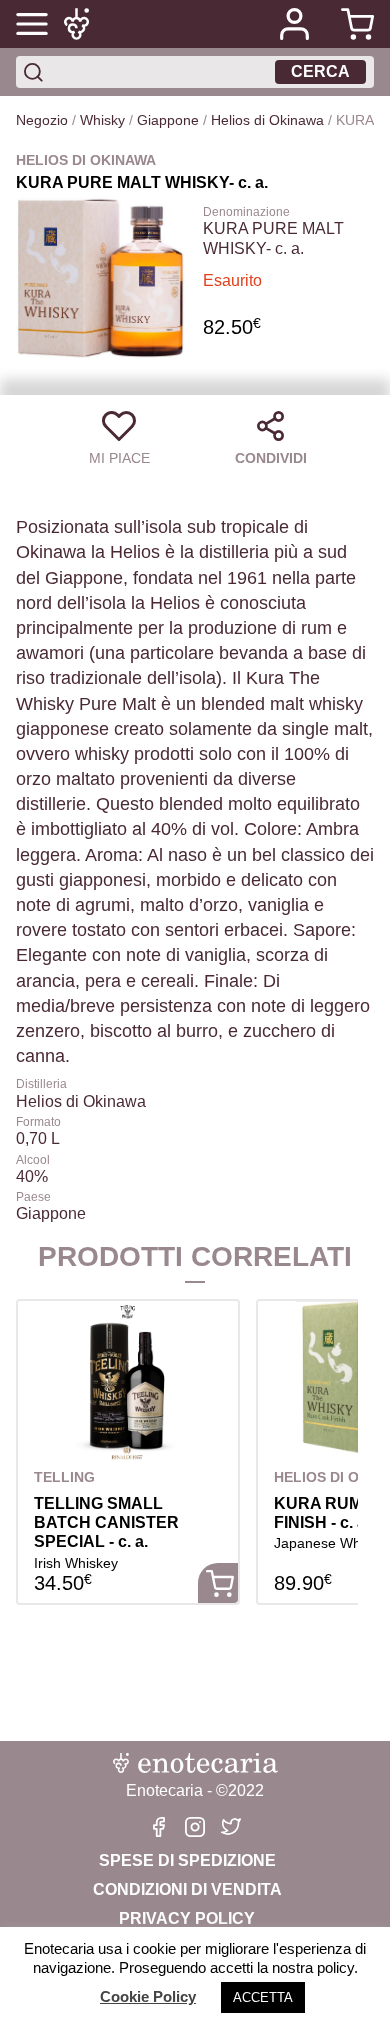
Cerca (320, 71)
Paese (33, 1197)
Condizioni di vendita (187, 1889)
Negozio (42, 120)
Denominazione (246, 212)
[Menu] (32, 24)
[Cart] (350, 24)
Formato (38, 1122)
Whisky (102, 120)
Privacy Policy (187, 1918)
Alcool (33, 1160)
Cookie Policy (148, 1996)
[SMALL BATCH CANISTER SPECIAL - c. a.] (128, 1381)
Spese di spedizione (187, 1860)
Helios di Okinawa (267, 120)
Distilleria (41, 1084)
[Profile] (294, 24)
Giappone (168, 120)
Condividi (271, 458)
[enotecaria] (80, 24)
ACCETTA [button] (263, 1997)
